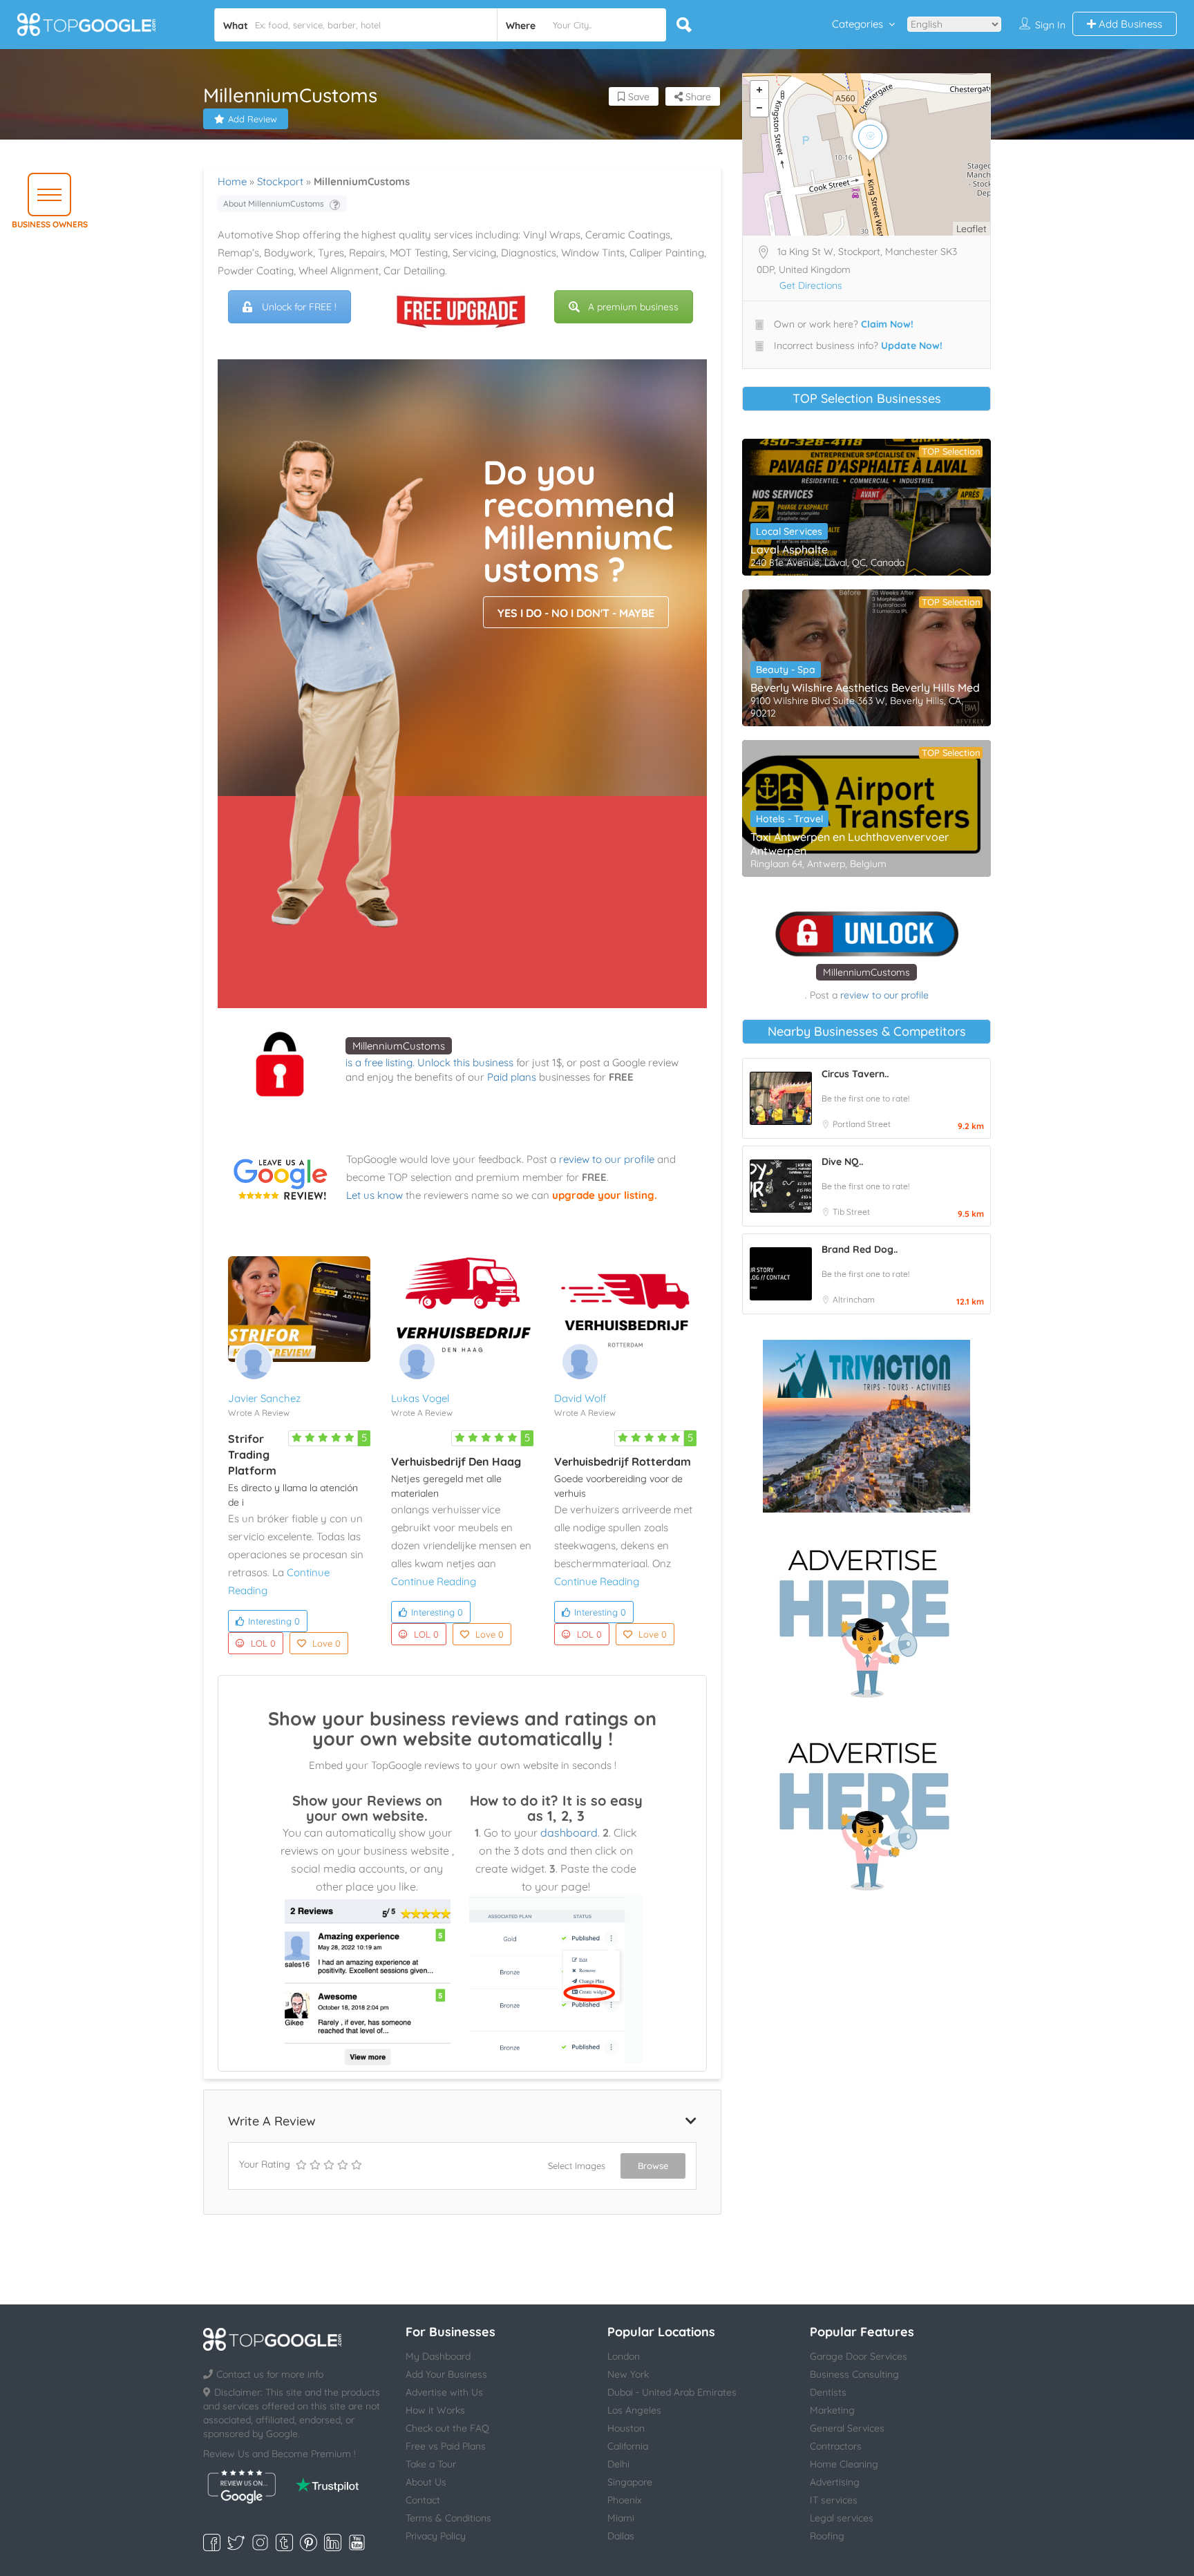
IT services (834, 2500)
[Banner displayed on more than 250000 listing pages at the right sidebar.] (866, 1619)
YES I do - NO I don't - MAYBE (576, 613)
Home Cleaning (844, 2464)
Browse (653, 2166)
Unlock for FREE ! (299, 307)
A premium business (633, 307)
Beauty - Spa (786, 670)
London (624, 2356)
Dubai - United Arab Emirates (672, 2392)
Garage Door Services (859, 2356)
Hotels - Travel (789, 819)
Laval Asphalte (789, 549)
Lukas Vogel (420, 1398)
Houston (626, 2428)
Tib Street (851, 1212)
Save (637, 97)
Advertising (835, 2482)
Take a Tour (431, 2464)
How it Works (435, 2410)
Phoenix (625, 2500)
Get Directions (811, 285)
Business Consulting (854, 2374)
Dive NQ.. (842, 1162)
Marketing (832, 2410)
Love (326, 1643)
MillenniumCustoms (399, 1046)
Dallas (621, 2536)
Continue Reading (434, 1581)
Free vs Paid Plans (446, 2446)
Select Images (577, 2166)
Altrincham (854, 1299)
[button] (49, 195)
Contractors (836, 2446)
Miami (621, 2518)
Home (232, 181)
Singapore (630, 2482)
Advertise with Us (444, 2392)
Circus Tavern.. (855, 1074)
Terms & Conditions (448, 2518)
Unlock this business (465, 1062)
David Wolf (580, 1398)
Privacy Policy (436, 2536)
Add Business (1129, 24)
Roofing (827, 2536)
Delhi (618, 2464)
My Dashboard (438, 2356)
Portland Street (862, 1124)
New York (628, 2374)
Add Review (253, 119)
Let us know (375, 1195)
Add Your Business (446, 2374)
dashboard (569, 1832)
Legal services (842, 2518)
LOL (263, 1643)
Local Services (789, 531)
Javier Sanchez (264, 1398)
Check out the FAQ (447, 2428)
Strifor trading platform (252, 1455)
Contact (423, 2500)
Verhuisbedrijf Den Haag (456, 1461)
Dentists (828, 2392)
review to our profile (607, 1159)
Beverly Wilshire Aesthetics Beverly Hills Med (865, 688)
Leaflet (972, 229)
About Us (426, 2482)
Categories (857, 24)
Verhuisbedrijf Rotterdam (623, 1461)
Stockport (280, 181)
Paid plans (512, 1077)
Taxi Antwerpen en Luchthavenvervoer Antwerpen (850, 844)
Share (697, 97)
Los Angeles (634, 2410)
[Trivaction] (866, 1426)
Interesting (274, 1621)
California (628, 2446)
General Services (847, 2428)
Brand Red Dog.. (860, 1249)
